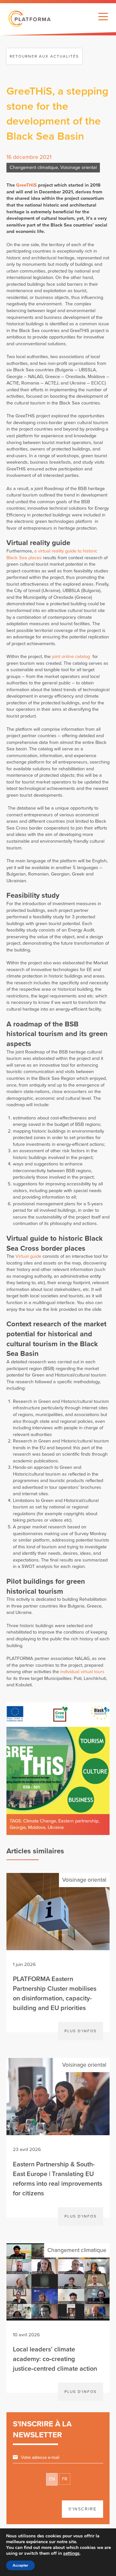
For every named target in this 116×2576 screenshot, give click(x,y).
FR (65, 2479)
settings (71, 2553)
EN (52, 2479)
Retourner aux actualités (44, 56)
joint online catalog (71, 657)
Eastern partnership (78, 1821)
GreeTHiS (27, 185)
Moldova (37, 1827)
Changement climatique (34, 167)
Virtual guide (28, 1256)
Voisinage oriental (78, 167)
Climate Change (40, 1821)
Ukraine (56, 1827)
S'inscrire (82, 2509)
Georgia (18, 1827)
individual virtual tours (82, 1672)
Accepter (20, 2565)
